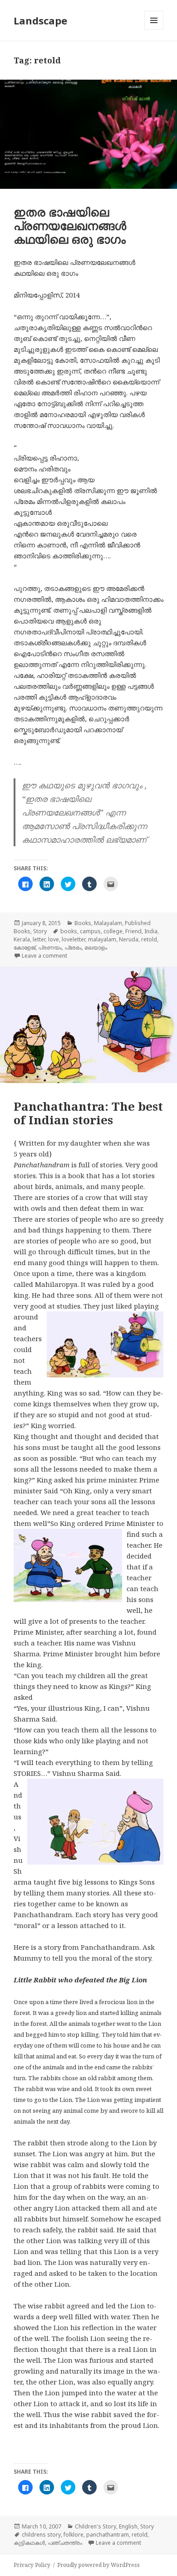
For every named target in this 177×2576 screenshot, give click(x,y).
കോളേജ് (25, 947)
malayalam (102, 939)
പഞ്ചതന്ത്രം (65, 2543)
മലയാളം (96, 947)
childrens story (41, 2535)
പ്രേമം (73, 947)
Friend (133, 931)
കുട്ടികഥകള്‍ (29, 2543)
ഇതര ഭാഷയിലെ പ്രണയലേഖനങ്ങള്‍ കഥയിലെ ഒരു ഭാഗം (70, 225)
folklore (74, 2535)
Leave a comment (44, 956)
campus (90, 931)
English (128, 2526)
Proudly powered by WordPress (98, 2565)
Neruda (129, 939)
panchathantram (108, 2535)
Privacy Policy (32, 2565)
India (151, 931)
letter (39, 939)
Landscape (40, 20)
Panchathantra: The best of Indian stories (88, 1113)
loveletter (74, 939)
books (69, 931)
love (54, 939)
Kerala (22, 939)
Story (40, 931)
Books (83, 923)
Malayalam (108, 923)
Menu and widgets (154, 30)
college (113, 931)
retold (149, 939)
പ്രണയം (50, 947)
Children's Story (96, 2526)
